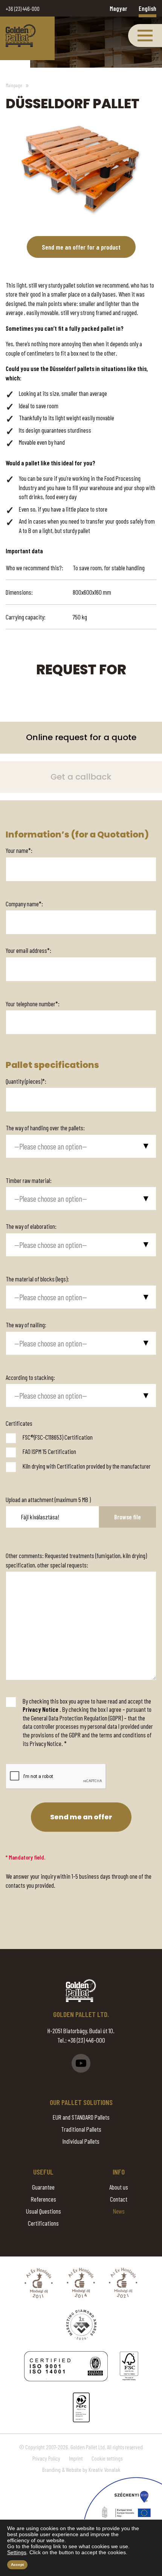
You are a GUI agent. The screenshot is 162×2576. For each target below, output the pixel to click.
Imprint (76, 2458)
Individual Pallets (81, 2141)
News (119, 2211)
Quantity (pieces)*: (26, 1081)
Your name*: (19, 850)
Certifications (43, 2223)
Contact (119, 2199)
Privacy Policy (46, 2458)
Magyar (118, 8)
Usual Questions (44, 2211)
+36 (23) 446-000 (23, 9)
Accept (17, 2565)
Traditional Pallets (81, 2129)
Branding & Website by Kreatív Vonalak (81, 2470)
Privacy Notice (40, 1709)
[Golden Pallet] (81, 1991)
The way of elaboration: (31, 1226)
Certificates (19, 1423)
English (147, 8)
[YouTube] (81, 2063)
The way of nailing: (26, 1325)
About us (119, 2187)
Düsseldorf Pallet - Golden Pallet (21, 36)
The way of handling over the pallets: (45, 1128)
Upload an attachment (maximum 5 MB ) (48, 1499)
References (44, 2199)
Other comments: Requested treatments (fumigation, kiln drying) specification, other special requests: (76, 1560)
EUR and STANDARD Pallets (81, 2117)
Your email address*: (28, 950)
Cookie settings (107, 2458)
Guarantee (43, 2187)
